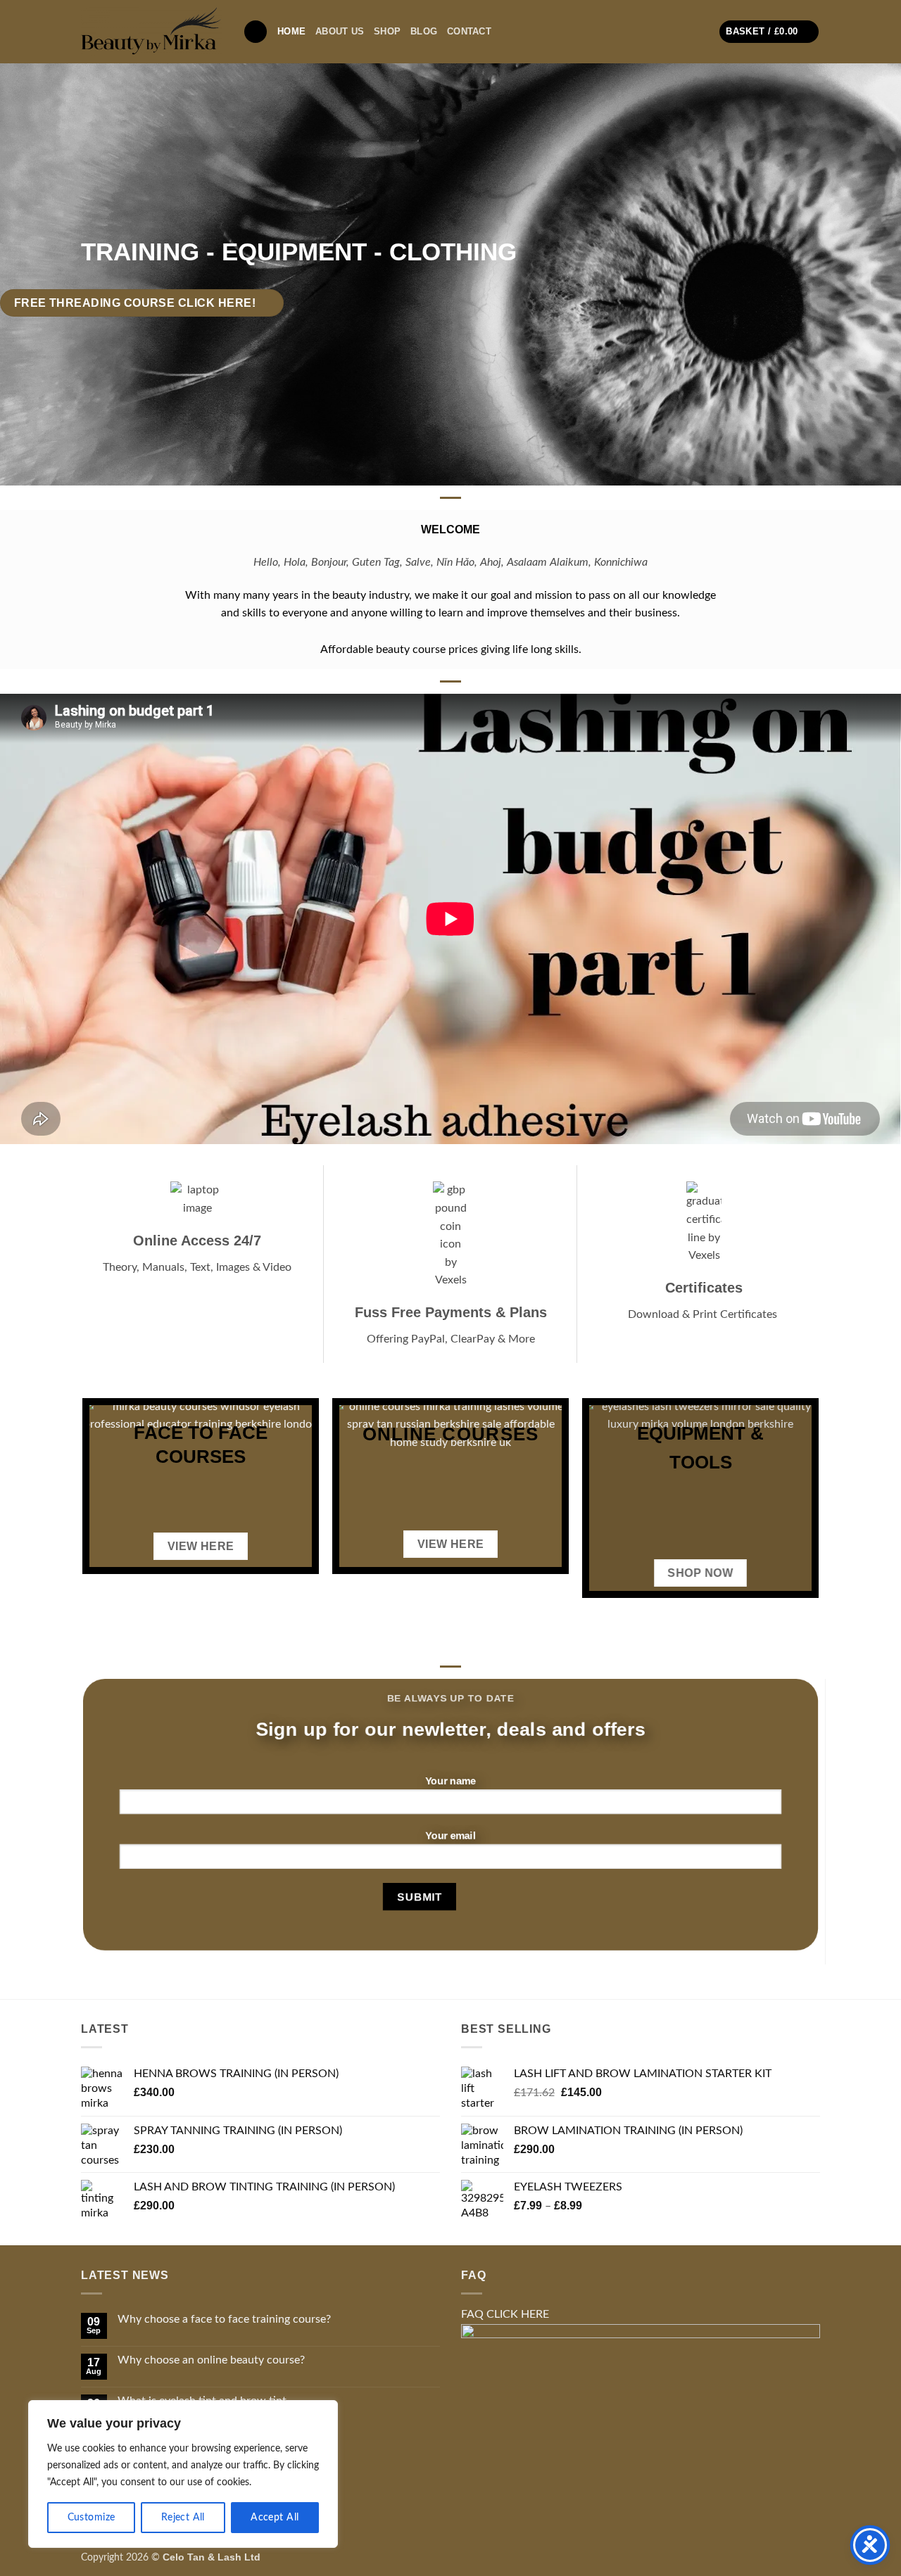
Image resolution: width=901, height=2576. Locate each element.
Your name (450, 1781)
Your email (450, 1835)
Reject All (183, 2518)
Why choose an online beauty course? (211, 2360)
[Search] (256, 32)
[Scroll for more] (450, 453)
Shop (387, 31)
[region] (183, 2474)
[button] (769, 32)
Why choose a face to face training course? (224, 2319)
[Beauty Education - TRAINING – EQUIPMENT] (151, 31)
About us (340, 31)
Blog (424, 31)
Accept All (275, 2518)
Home (291, 31)
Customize (92, 2518)
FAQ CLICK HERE (505, 2314)
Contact (469, 31)
